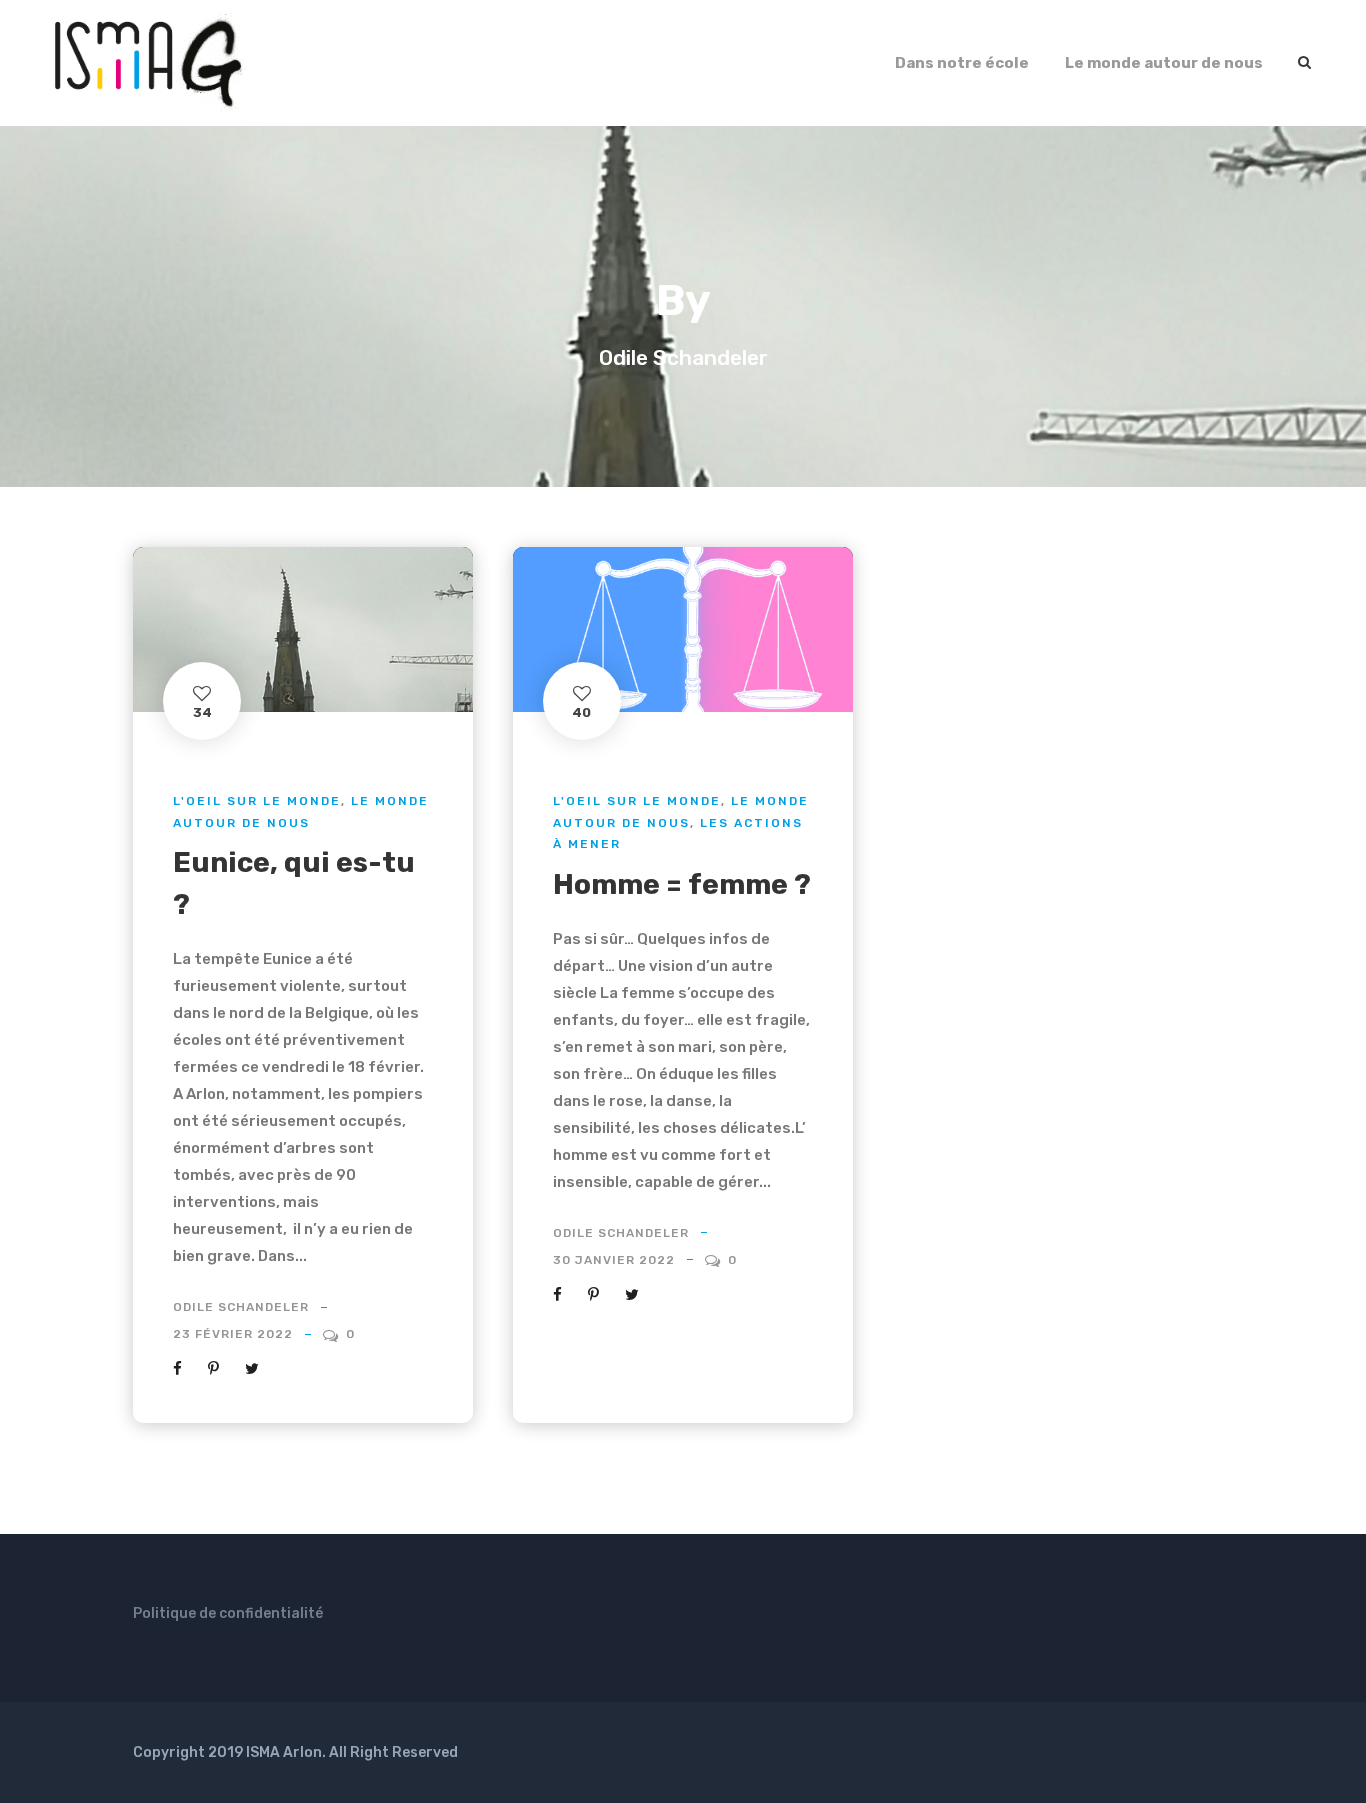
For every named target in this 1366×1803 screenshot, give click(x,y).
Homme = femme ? (682, 884)
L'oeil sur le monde (257, 801)
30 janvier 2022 (614, 1260)
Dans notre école (962, 63)
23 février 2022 (233, 1334)
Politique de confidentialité (228, 1613)
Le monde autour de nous (1164, 63)
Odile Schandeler (241, 1307)
